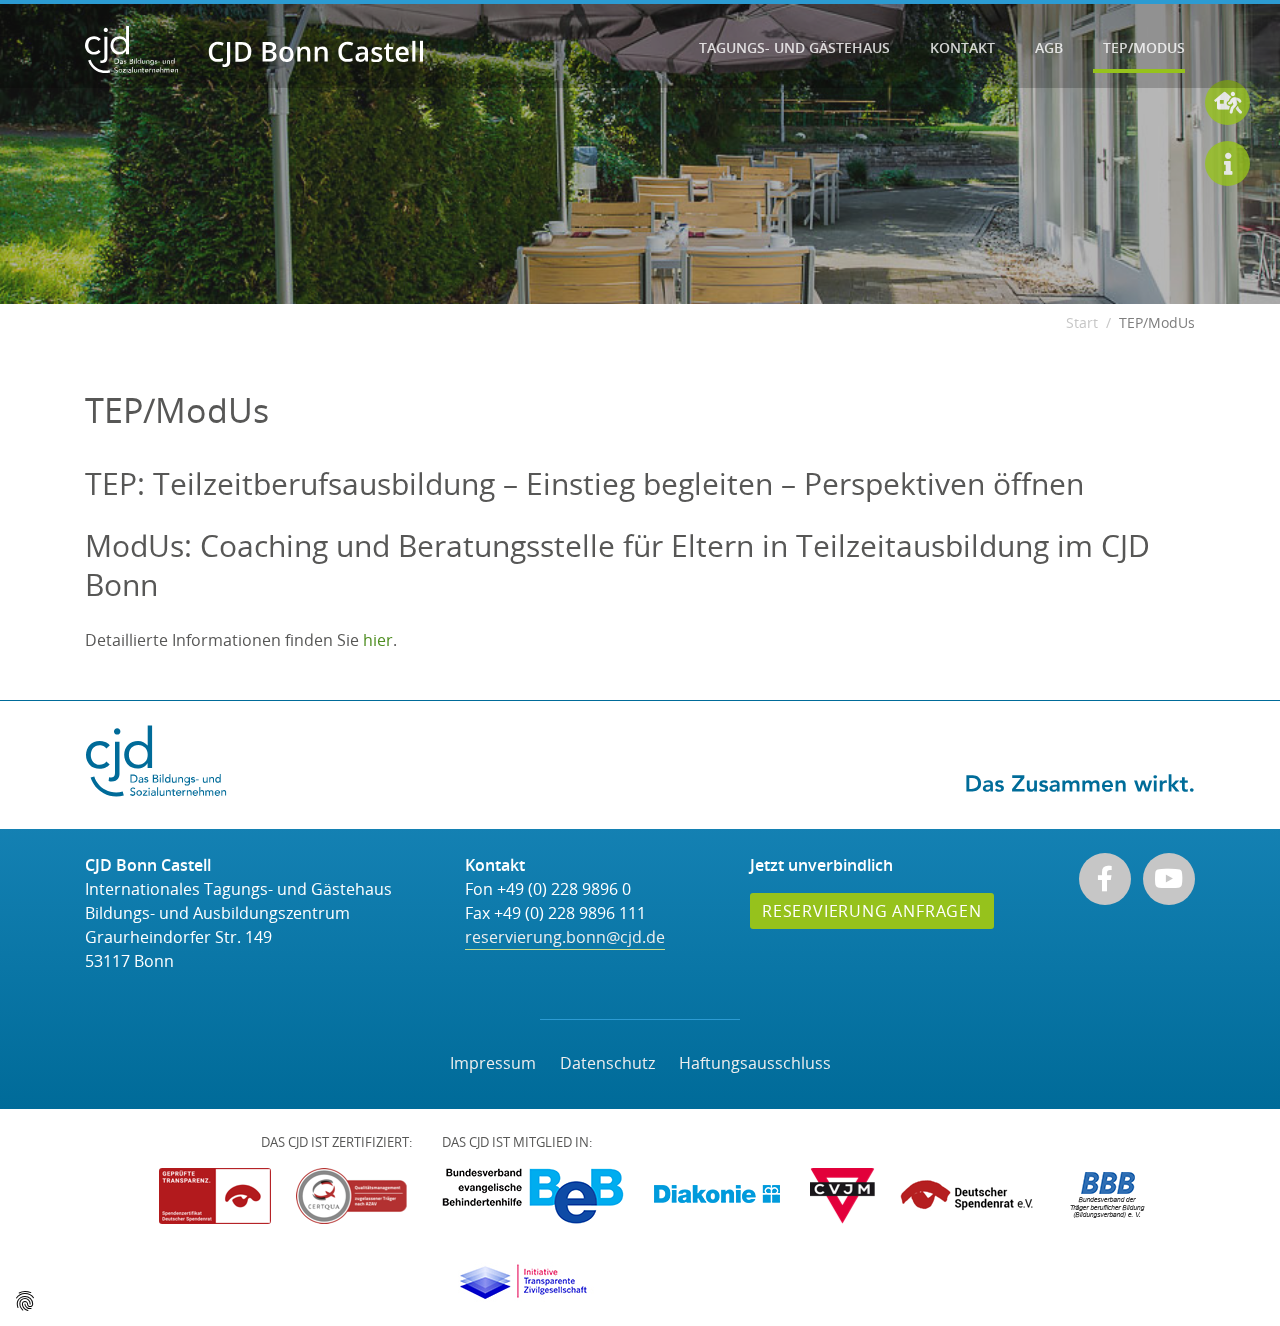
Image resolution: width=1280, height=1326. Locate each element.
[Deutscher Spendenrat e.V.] (970, 1196)
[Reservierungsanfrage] (1227, 102)
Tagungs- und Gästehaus (794, 47)
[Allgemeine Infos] (1227, 163)
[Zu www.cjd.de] (156, 759)
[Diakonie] (717, 1196)
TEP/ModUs (1144, 47)
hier (378, 640)
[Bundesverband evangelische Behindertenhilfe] (533, 1196)
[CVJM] (842, 1196)
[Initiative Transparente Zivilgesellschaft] (523, 1282)
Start (1082, 322)
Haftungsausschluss (755, 1063)
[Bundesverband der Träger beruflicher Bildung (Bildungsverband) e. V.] (1107, 1196)
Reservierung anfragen (872, 911)
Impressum (493, 1063)
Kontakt (962, 47)
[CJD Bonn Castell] (254, 50)
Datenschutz (607, 1063)
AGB (1049, 47)
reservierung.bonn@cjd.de (565, 937)
